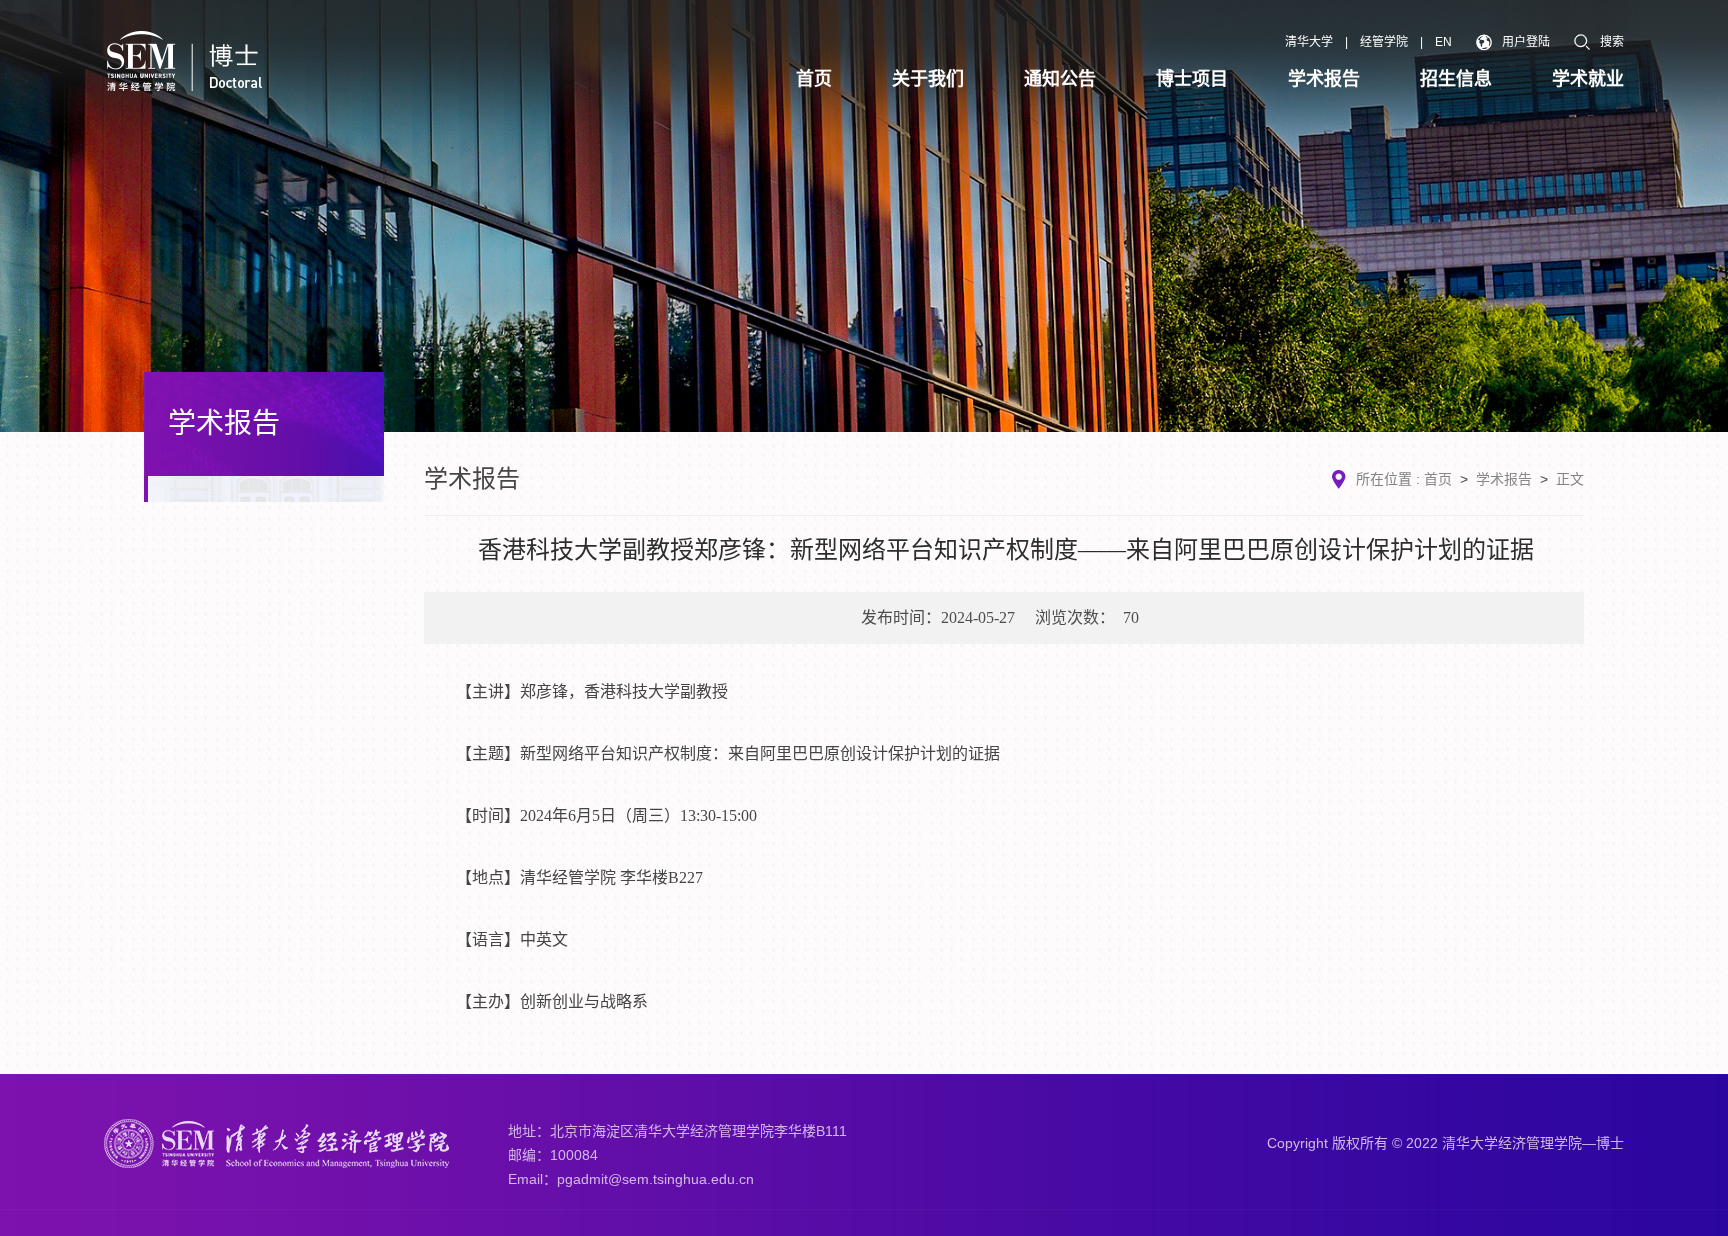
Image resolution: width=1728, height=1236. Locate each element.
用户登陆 (1526, 42)
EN (1443, 42)
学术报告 (1504, 479)
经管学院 (1384, 42)
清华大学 (1309, 42)
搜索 (1612, 42)
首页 (1438, 479)
